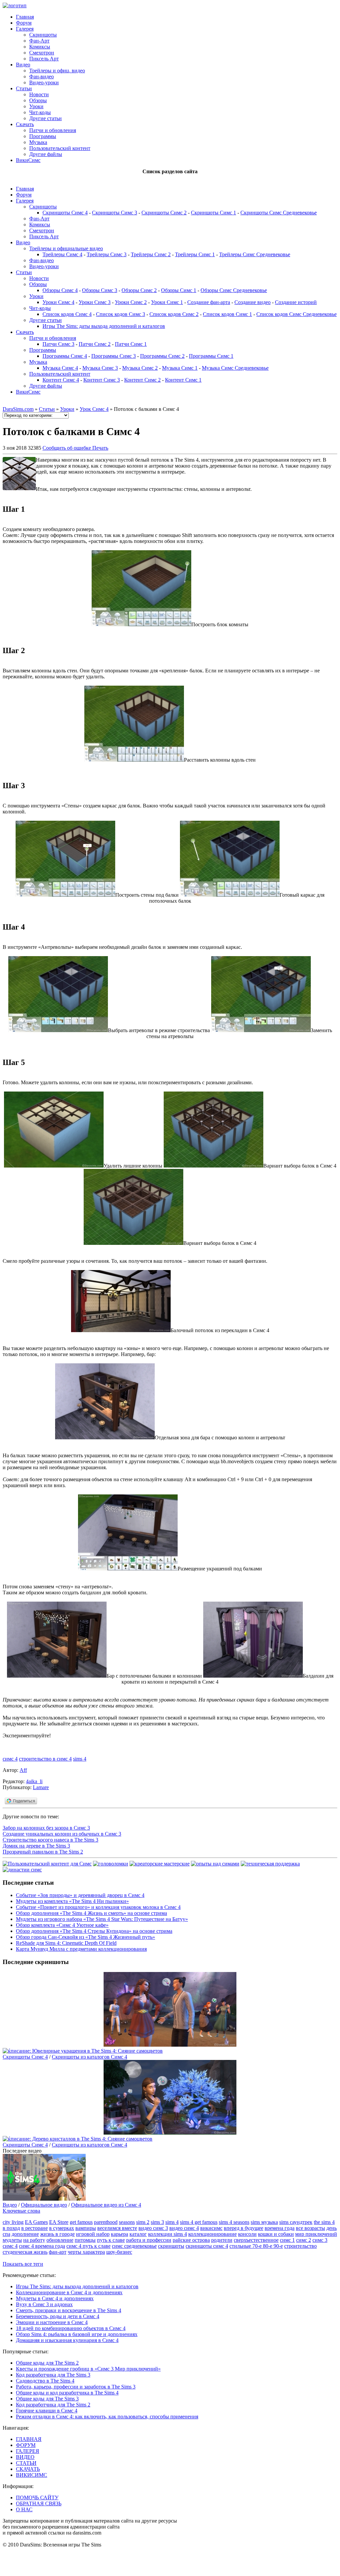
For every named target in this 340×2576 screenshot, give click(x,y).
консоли (247, 2234)
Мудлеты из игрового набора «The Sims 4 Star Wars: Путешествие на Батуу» (102, 1919)
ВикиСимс (28, 160)
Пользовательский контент (60, 148)
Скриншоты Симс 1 (213, 213)
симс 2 (304, 2240)
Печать (100, 448)
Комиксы (40, 47)
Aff (23, 1770)
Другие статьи (45, 118)
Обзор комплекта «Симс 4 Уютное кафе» (62, 1925)
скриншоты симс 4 (207, 2246)
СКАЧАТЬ (28, 2469)
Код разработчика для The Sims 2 (53, 2405)
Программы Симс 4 (65, 356)
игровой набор (93, 2234)
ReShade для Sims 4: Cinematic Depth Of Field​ (66, 1943)
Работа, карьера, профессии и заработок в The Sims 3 (76, 2387)
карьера (120, 2234)
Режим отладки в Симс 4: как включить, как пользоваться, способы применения (107, 2417)
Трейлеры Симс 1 (195, 254)
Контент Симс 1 (183, 380)
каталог (138, 2234)
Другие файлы (46, 154)
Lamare (41, 1787)
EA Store (59, 2222)
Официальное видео (44, 2205)
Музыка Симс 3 (100, 368)
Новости (39, 94)
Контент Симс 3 (102, 380)
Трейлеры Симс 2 (151, 254)
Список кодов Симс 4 (67, 314)
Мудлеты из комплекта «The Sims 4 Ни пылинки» (72, 1901)
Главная (25, 17)
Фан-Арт (39, 41)
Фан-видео (42, 76)
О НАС (24, 2509)
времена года (280, 2228)
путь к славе (111, 2240)
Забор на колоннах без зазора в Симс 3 (46, 1828)
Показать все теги (23, 2264)
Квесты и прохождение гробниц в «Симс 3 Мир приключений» (88, 2369)
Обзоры (38, 100)
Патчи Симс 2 (95, 344)
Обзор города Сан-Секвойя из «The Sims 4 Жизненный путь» (85, 1937)
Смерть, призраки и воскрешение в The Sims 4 (69, 2310)
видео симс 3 (153, 2228)
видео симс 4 (184, 2228)
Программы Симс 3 (114, 356)
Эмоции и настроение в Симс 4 (52, 2322)
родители (222, 2240)
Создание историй (296, 302)
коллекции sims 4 (168, 2234)
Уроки (36, 106)
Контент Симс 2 (142, 380)
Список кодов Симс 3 (121, 314)
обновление (60, 2240)
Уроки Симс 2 (131, 302)
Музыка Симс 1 (180, 368)
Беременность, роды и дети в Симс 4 (58, 2316)
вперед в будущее (244, 2228)
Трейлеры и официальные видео (66, 248)
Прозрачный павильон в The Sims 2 (43, 1852)
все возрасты (310, 2228)
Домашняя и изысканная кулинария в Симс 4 (67, 2340)
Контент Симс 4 (61, 380)
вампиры (86, 2228)
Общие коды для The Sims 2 (47, 2363)
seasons (127, 2222)
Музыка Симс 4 (60, 368)
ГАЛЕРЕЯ (28, 2451)
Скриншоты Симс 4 (65, 213)
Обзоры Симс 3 (100, 290)
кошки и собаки (276, 2234)
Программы (43, 136)
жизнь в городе (57, 2234)
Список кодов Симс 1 (227, 314)
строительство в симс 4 (45, 1759)
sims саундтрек (296, 2222)
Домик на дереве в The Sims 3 (36, 1846)
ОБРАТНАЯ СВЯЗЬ (39, 2503)
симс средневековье (134, 2246)
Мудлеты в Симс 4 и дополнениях (55, 2298)
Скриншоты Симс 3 (115, 213)
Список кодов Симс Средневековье (297, 314)
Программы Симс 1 (211, 356)
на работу (34, 2240)
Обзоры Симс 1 (179, 290)
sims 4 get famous (199, 2222)
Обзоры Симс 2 (139, 290)
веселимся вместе (117, 2228)
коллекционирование (212, 2234)
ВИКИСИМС (32, 2475)
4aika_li (34, 1781)
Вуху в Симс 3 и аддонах (44, 2304)
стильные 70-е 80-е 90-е (256, 2246)
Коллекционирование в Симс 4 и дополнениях (69, 2292)
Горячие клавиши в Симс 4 (47, 2411)
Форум (24, 23)
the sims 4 (324, 2222)
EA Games (36, 2222)
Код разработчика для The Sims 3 (53, 2375)
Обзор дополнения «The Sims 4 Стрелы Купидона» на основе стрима (94, 1931)
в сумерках (62, 2228)
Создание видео (253, 302)
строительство (300, 2246)
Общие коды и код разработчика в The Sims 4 (67, 2393)
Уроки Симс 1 (167, 302)
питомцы (85, 2240)
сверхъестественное (256, 2240)
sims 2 (143, 2222)
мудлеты (12, 2240)
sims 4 (80, 1759)
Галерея (25, 29)
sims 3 (157, 2222)
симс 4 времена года (42, 2246)
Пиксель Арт (44, 59)
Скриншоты (43, 35)
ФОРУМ (26, 2445)
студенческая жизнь (25, 2252)
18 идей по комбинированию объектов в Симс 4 (71, 2328)
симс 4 (10, 1759)
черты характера (86, 2252)
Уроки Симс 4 (58, 302)
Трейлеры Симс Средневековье (255, 254)
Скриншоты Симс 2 (164, 213)
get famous (81, 2222)
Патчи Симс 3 (58, 344)
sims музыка (264, 2222)
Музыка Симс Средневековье (235, 368)
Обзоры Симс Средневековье (234, 290)
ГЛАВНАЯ (29, 2439)
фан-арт (58, 2252)
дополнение (25, 2234)
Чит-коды (40, 112)
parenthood (106, 2222)
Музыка (38, 142)
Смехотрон (42, 53)
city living (13, 2222)
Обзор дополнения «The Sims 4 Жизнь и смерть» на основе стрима (91, 1913)
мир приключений (316, 2234)
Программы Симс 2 (162, 356)
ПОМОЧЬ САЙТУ (37, 2498)
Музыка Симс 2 (140, 368)
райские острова (191, 2240)
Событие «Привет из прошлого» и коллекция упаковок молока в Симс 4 (98, 1907)
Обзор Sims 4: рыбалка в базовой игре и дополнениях (77, 2334)
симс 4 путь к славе (88, 2246)
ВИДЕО (25, 2457)
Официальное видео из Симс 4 (106, 2205)
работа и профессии (149, 2240)
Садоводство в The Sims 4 (45, 2381)
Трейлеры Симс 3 (107, 254)
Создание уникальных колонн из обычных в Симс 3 (62, 1834)
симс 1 (287, 2240)
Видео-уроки (44, 82)
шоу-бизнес (119, 2252)
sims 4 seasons (234, 2222)
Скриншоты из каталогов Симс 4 (89, 2057)
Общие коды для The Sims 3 (47, 2399)
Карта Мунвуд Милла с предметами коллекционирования (81, 1949)
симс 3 (320, 2240)
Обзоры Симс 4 (60, 290)
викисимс (211, 2228)
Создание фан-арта (209, 302)
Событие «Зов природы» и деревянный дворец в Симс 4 (80, 1895)
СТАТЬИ (26, 2463)
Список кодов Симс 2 (174, 314)
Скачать (25, 124)
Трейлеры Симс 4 (62, 254)
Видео (23, 65)
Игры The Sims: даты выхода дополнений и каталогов (104, 326)
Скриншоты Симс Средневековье (279, 213)
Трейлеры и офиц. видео (57, 71)
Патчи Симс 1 (131, 344)
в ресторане (35, 2228)
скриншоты (171, 2246)
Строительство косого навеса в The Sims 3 (50, 1840)
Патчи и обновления (53, 130)
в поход (11, 2228)
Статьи (24, 88)
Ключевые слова (21, 2211)
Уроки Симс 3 (95, 302)
